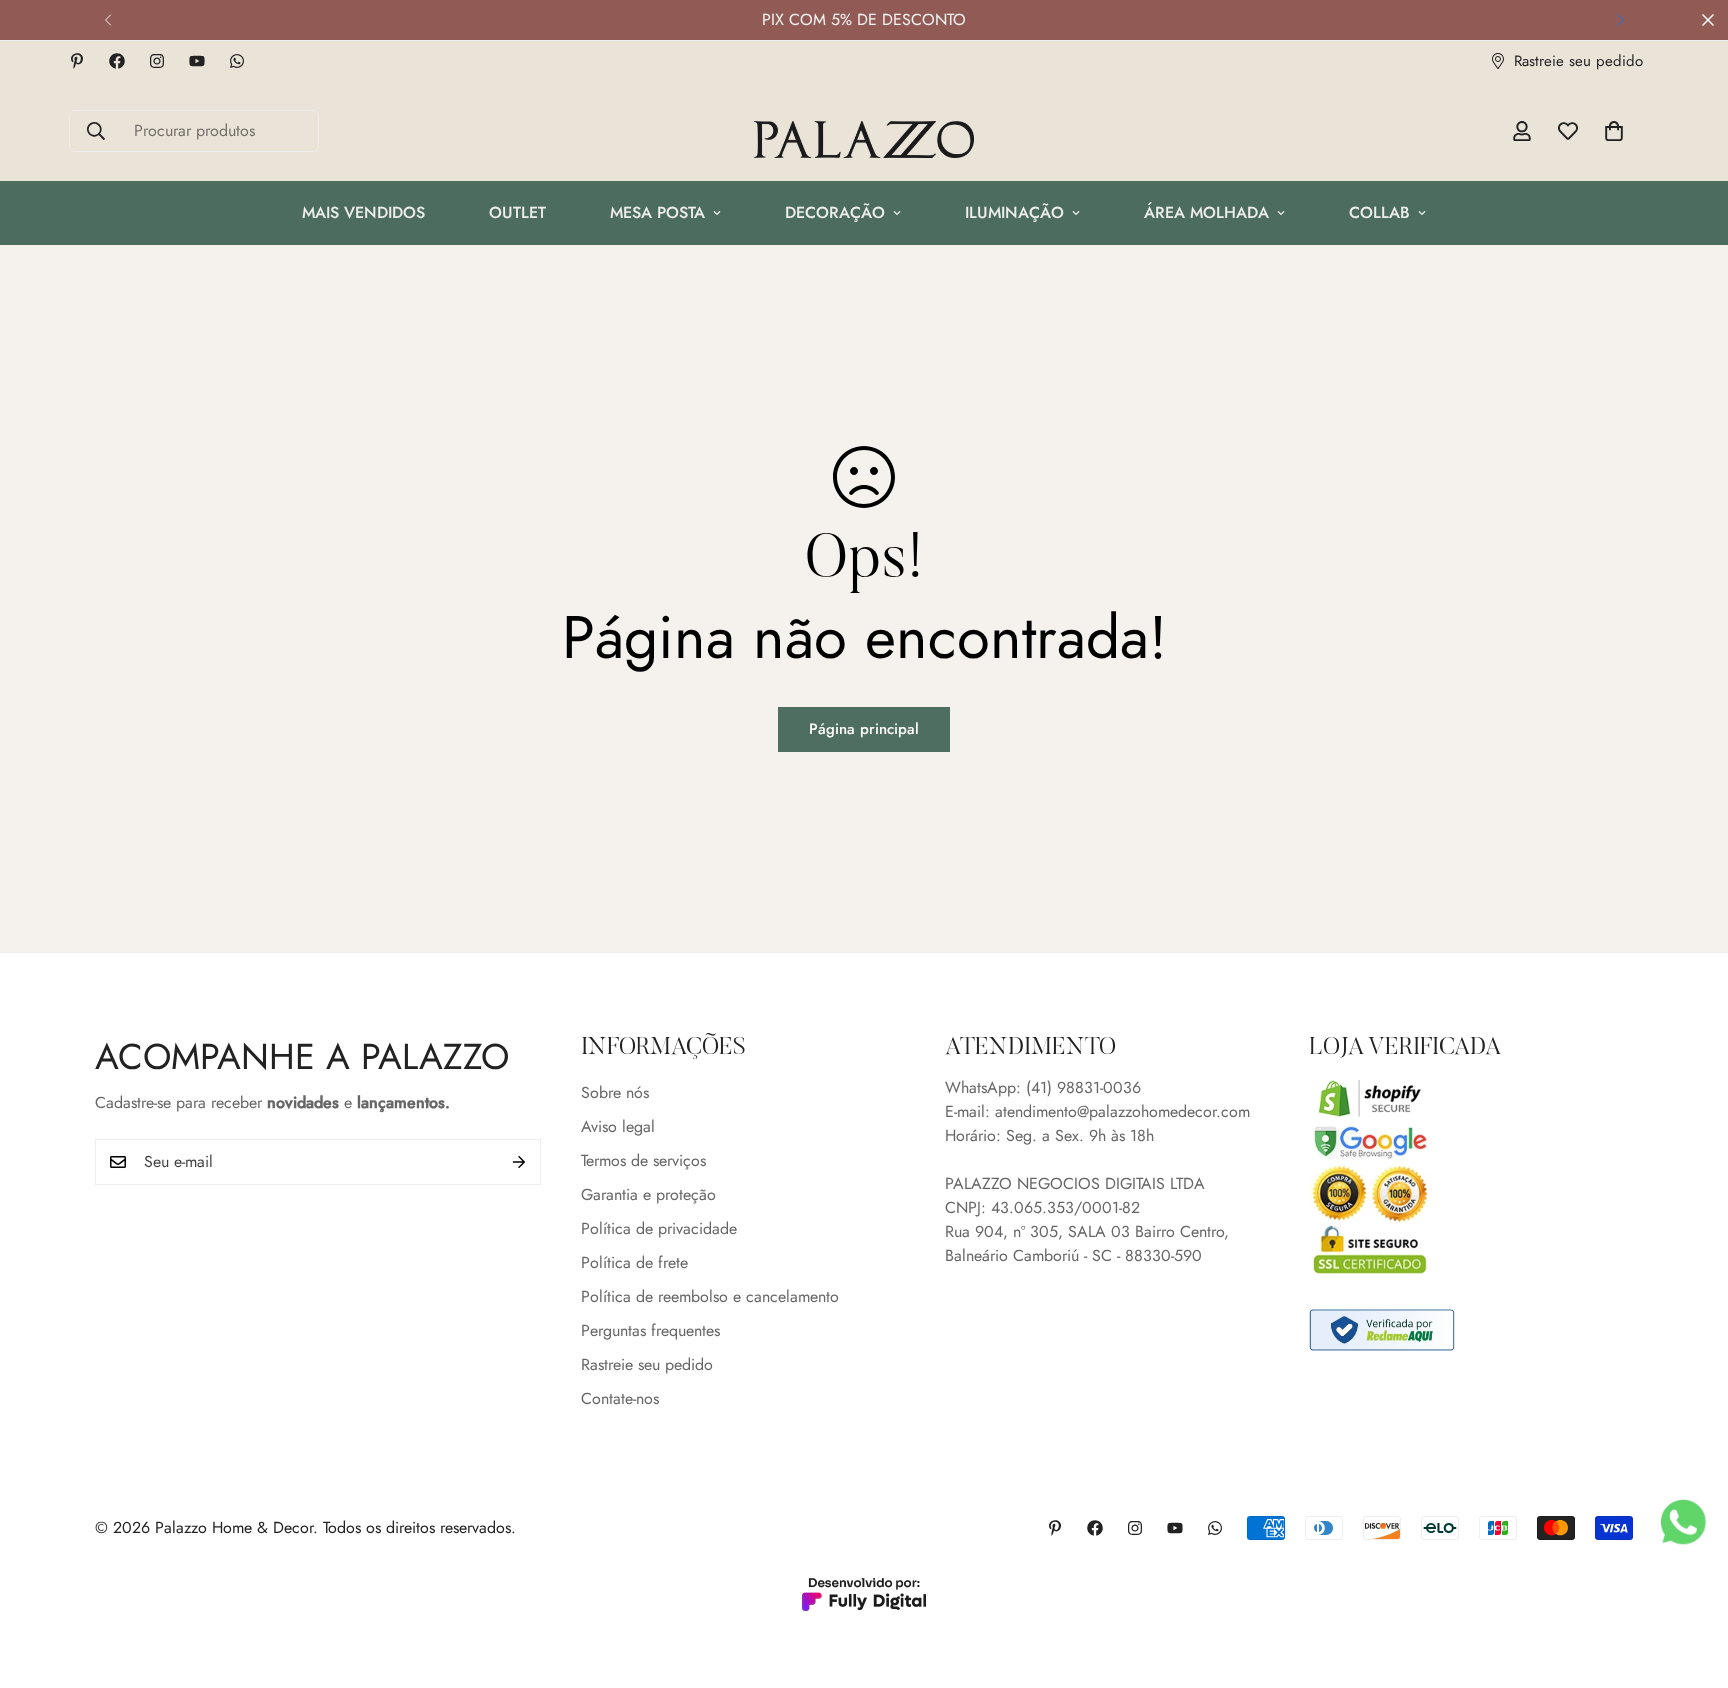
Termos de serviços (643, 1160)
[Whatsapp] (237, 61)
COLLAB (1379, 212)
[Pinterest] (77, 61)
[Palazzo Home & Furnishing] (864, 141)
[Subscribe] (519, 1162)
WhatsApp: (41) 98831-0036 (1043, 1087)
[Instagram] (157, 61)
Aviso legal (618, 1126)
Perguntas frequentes (650, 1330)
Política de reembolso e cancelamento (710, 1296)
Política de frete (634, 1262)
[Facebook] (117, 61)
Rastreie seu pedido (647, 1364)
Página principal (864, 729)
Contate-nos (620, 1398)
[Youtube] (197, 61)
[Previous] (107, 20)
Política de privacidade (659, 1228)
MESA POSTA (657, 212)
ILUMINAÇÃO (1014, 212)
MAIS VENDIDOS (363, 212)
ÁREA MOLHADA (1206, 212)
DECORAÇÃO (835, 212)
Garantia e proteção (648, 1194)
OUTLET (517, 212)
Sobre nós (615, 1092)
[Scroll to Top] (1689, 1579)
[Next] (1620, 20)
